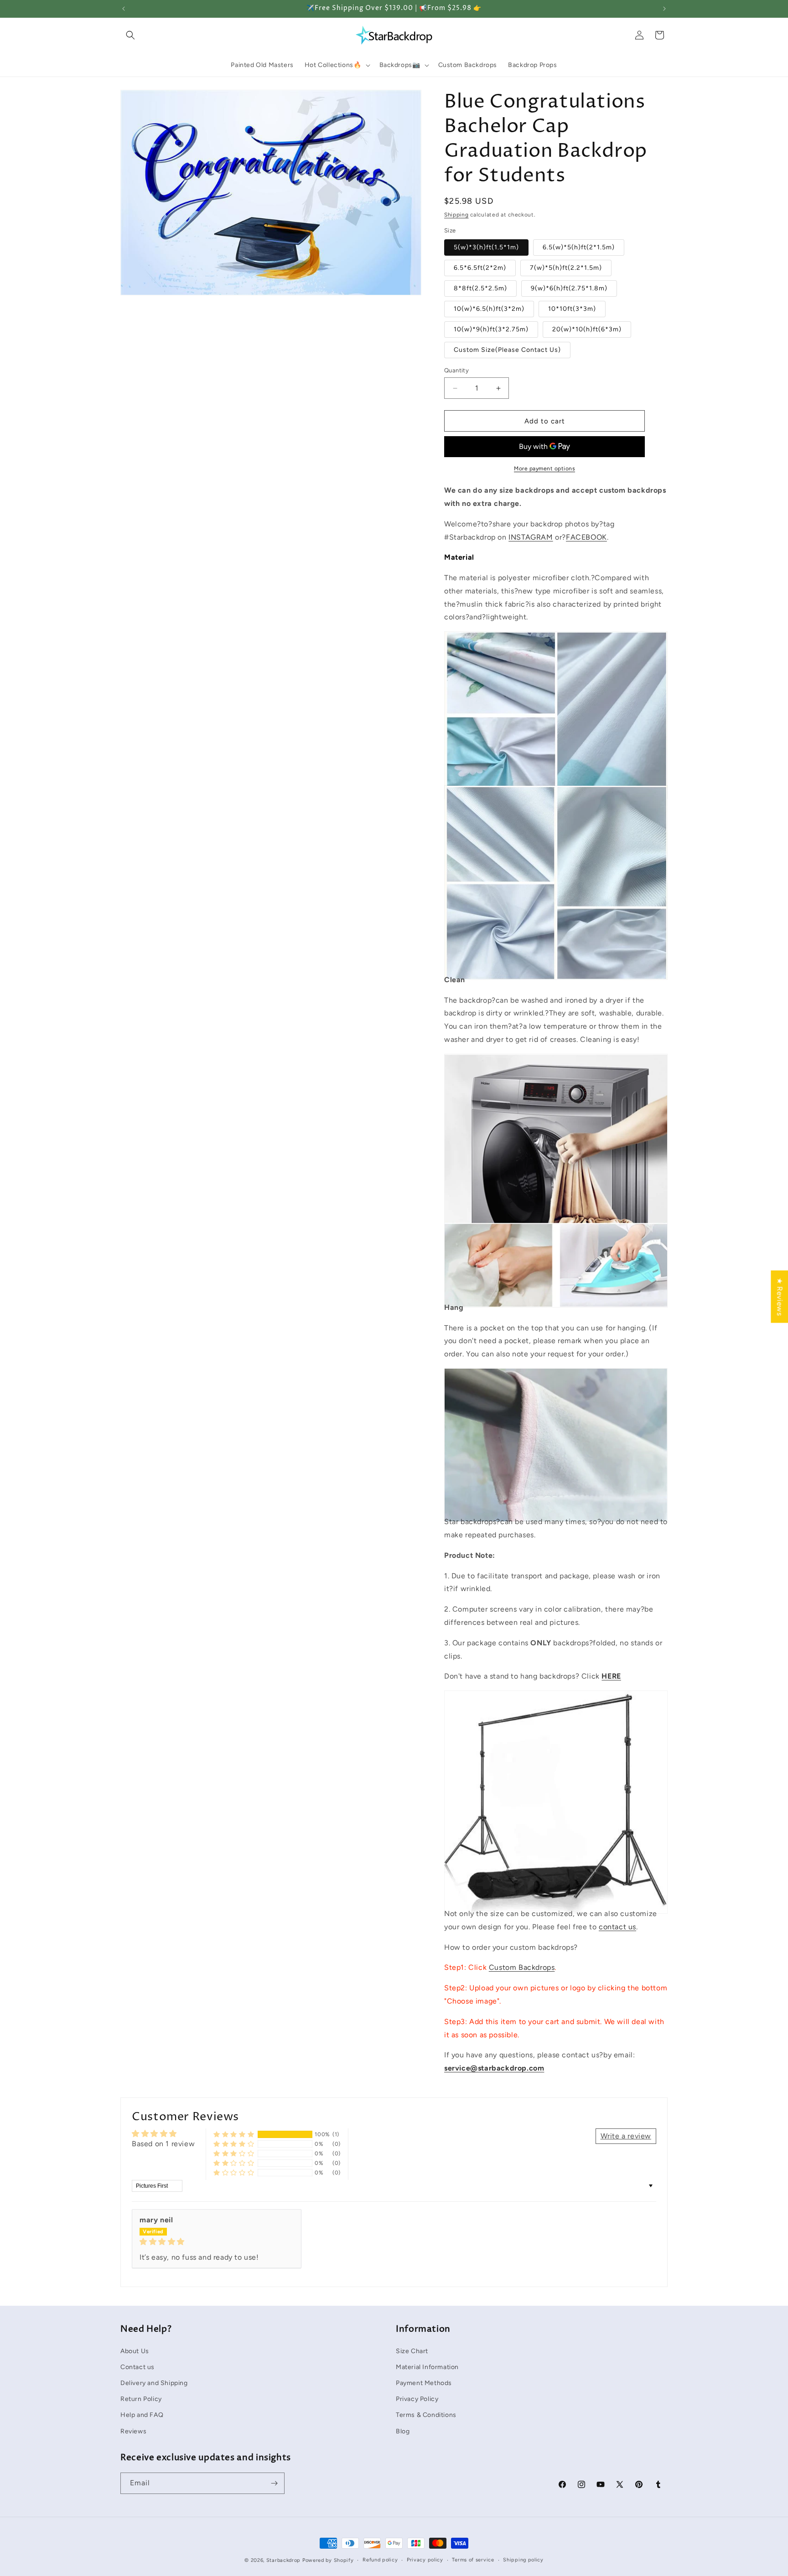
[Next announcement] (664, 9)
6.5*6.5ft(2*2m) (480, 268)
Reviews (133, 2431)
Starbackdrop (283, 2560)
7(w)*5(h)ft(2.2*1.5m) (566, 268)
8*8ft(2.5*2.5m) (480, 288)
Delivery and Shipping (154, 2383)
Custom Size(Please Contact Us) (507, 350)
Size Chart (412, 2351)
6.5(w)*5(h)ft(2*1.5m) (579, 247)
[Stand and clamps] (556, 1893)
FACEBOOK (586, 537)
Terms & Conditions (426, 2415)
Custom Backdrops (522, 1967)
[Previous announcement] (124, 9)
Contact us (137, 2367)
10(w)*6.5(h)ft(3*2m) (489, 309)
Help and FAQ (142, 2415)
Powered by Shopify (328, 2560)
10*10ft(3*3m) (572, 309)
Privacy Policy (417, 2398)
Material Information (427, 2367)
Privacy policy (425, 2560)
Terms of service (473, 2560)
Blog (403, 2431)
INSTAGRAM (531, 537)
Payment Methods (424, 2383)
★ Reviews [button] (780, 1296)
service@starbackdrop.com (494, 2068)
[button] (130, 35)
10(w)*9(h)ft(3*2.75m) (491, 329)
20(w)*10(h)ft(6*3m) (587, 329)
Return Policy (141, 2398)
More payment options (544, 469)
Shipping (456, 215)
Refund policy (380, 2560)
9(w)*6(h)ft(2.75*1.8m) (569, 288)
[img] (217, 2242)
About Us (135, 2351)
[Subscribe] (274, 2483)
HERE (611, 1676)
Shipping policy (523, 2560)
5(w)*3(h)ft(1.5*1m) (486, 247)
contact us (617, 1927)
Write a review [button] (626, 2136)
